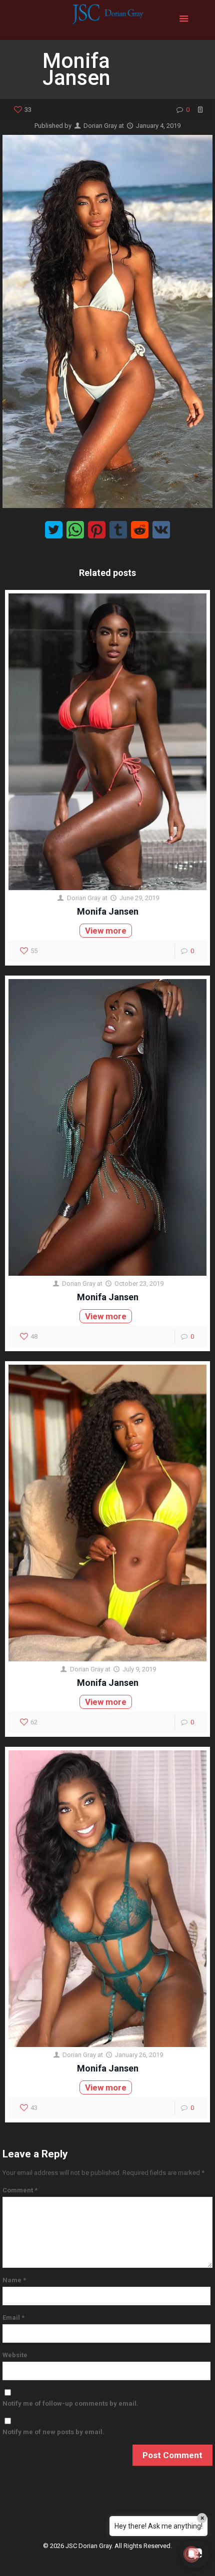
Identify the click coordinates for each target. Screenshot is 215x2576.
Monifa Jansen (108, 911)
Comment (20, 2190)
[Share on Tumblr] (118, 530)
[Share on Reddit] (140, 530)
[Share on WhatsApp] (75, 530)
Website (15, 2355)
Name (14, 2280)
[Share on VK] (161, 530)
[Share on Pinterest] (97, 530)
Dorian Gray (100, 126)
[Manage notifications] (191, 2554)
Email (13, 2318)
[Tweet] (54, 530)
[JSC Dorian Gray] (107, 20)
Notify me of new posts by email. (53, 2432)
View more (106, 931)
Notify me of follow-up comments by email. (70, 2403)
